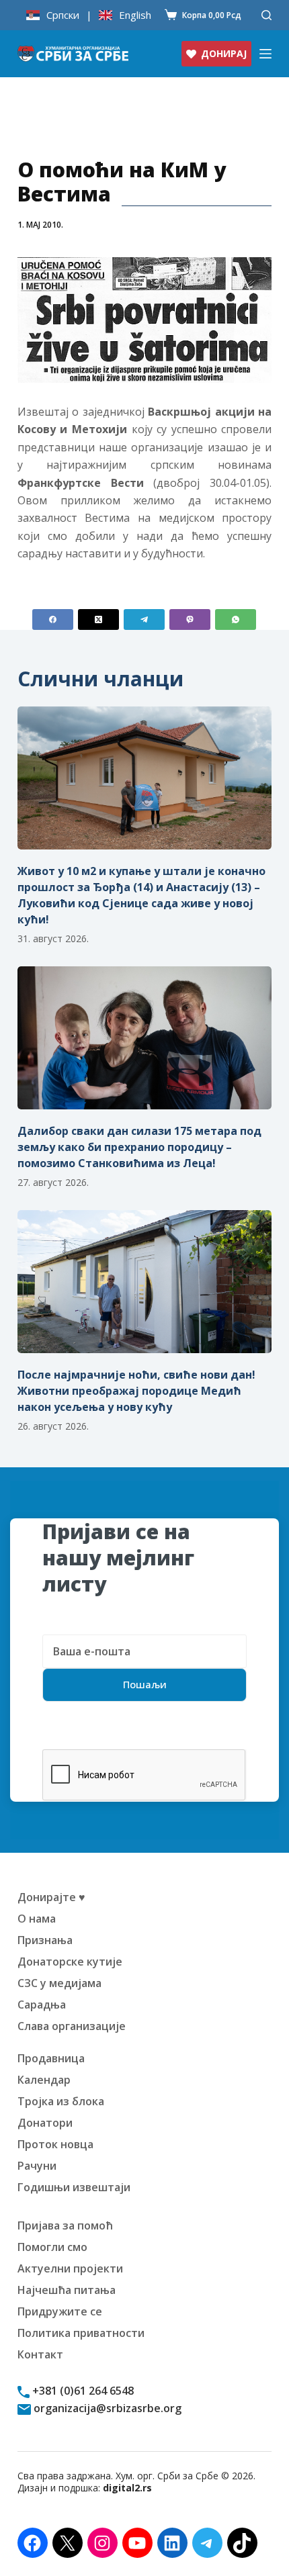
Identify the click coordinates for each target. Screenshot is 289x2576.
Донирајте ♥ (51, 1897)
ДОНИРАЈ (224, 53)
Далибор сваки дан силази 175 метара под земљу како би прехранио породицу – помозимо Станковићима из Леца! (139, 1147)
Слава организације (72, 2026)
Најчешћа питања (67, 2290)
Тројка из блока (61, 2101)
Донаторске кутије (70, 1962)
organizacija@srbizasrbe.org (106, 2408)
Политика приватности (81, 2333)
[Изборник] (265, 54)
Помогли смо (52, 2247)
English (135, 15)
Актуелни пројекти (70, 2268)
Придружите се (60, 2311)
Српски (63, 15)
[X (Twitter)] (98, 619)
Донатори (45, 2123)
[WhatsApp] (236, 619)
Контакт (40, 2354)
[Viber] (190, 619)
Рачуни (37, 2166)
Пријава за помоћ (65, 2225)
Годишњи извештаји (74, 2187)
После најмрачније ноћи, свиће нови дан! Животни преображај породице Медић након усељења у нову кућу (136, 1391)
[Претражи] (266, 15)
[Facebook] (53, 619)
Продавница (51, 2058)
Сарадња (42, 2005)
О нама (37, 1919)
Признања (45, 1940)
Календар (44, 2080)
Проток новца (55, 2144)
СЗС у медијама (59, 1983)
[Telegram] (144, 619)
